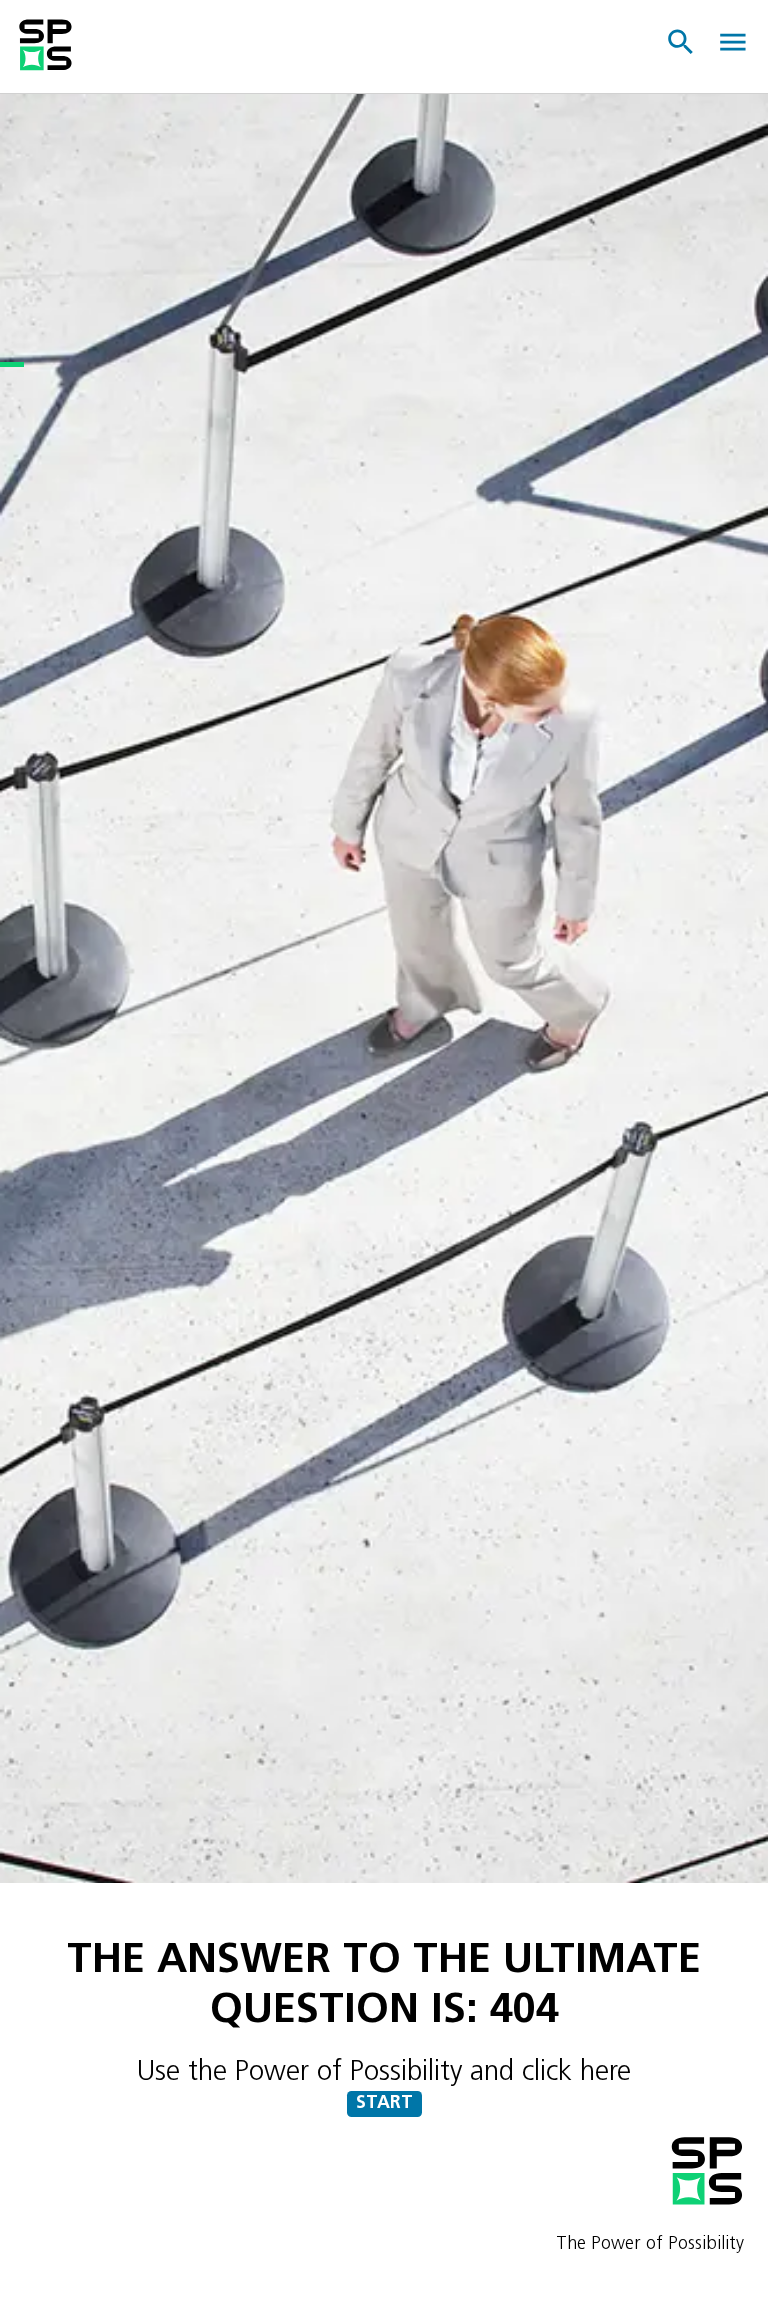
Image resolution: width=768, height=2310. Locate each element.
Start (384, 2104)
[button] (682, 43)
